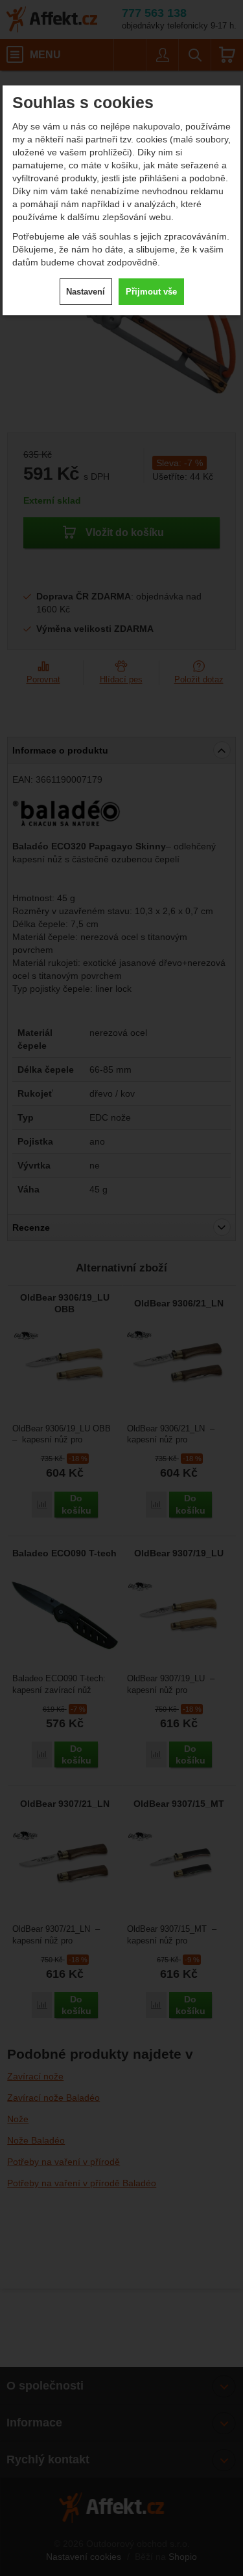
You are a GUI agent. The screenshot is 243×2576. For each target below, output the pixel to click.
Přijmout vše (151, 292)
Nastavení (86, 292)
